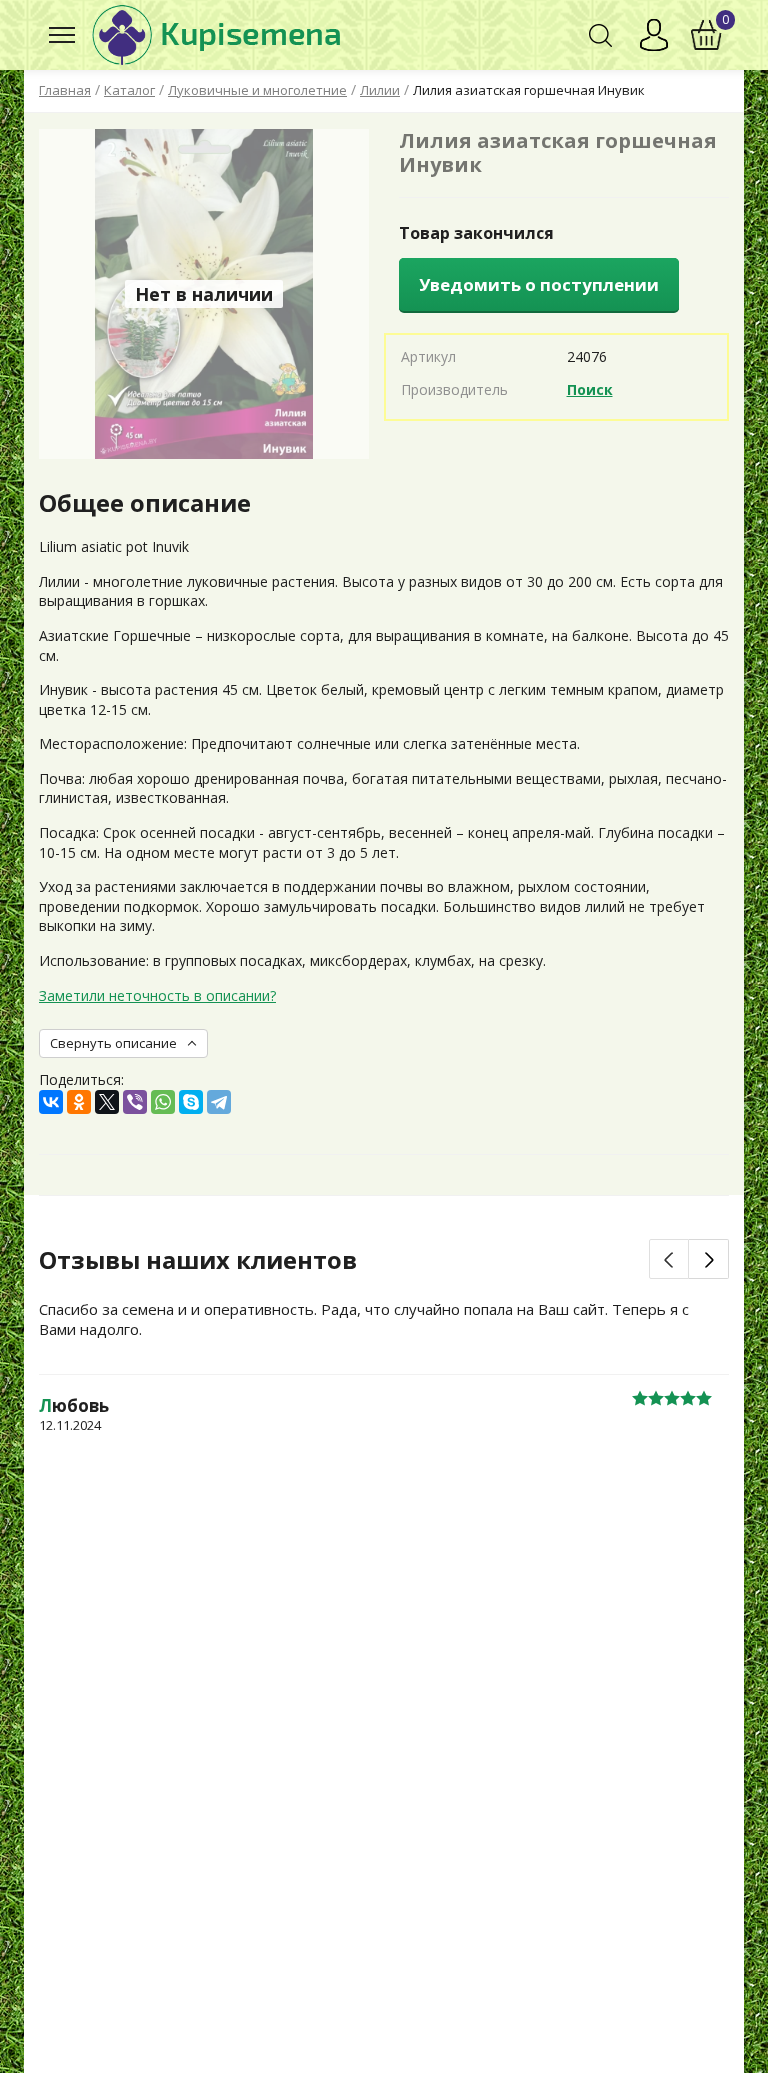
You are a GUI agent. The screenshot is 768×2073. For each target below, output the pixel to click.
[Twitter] (107, 1102)
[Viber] (135, 1102)
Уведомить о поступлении (539, 284)
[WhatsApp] (163, 1102)
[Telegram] (219, 1102)
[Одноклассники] (79, 1102)
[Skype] (191, 1102)
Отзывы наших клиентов (198, 1260)
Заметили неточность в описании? (157, 995)
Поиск (590, 389)
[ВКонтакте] (51, 1102)
